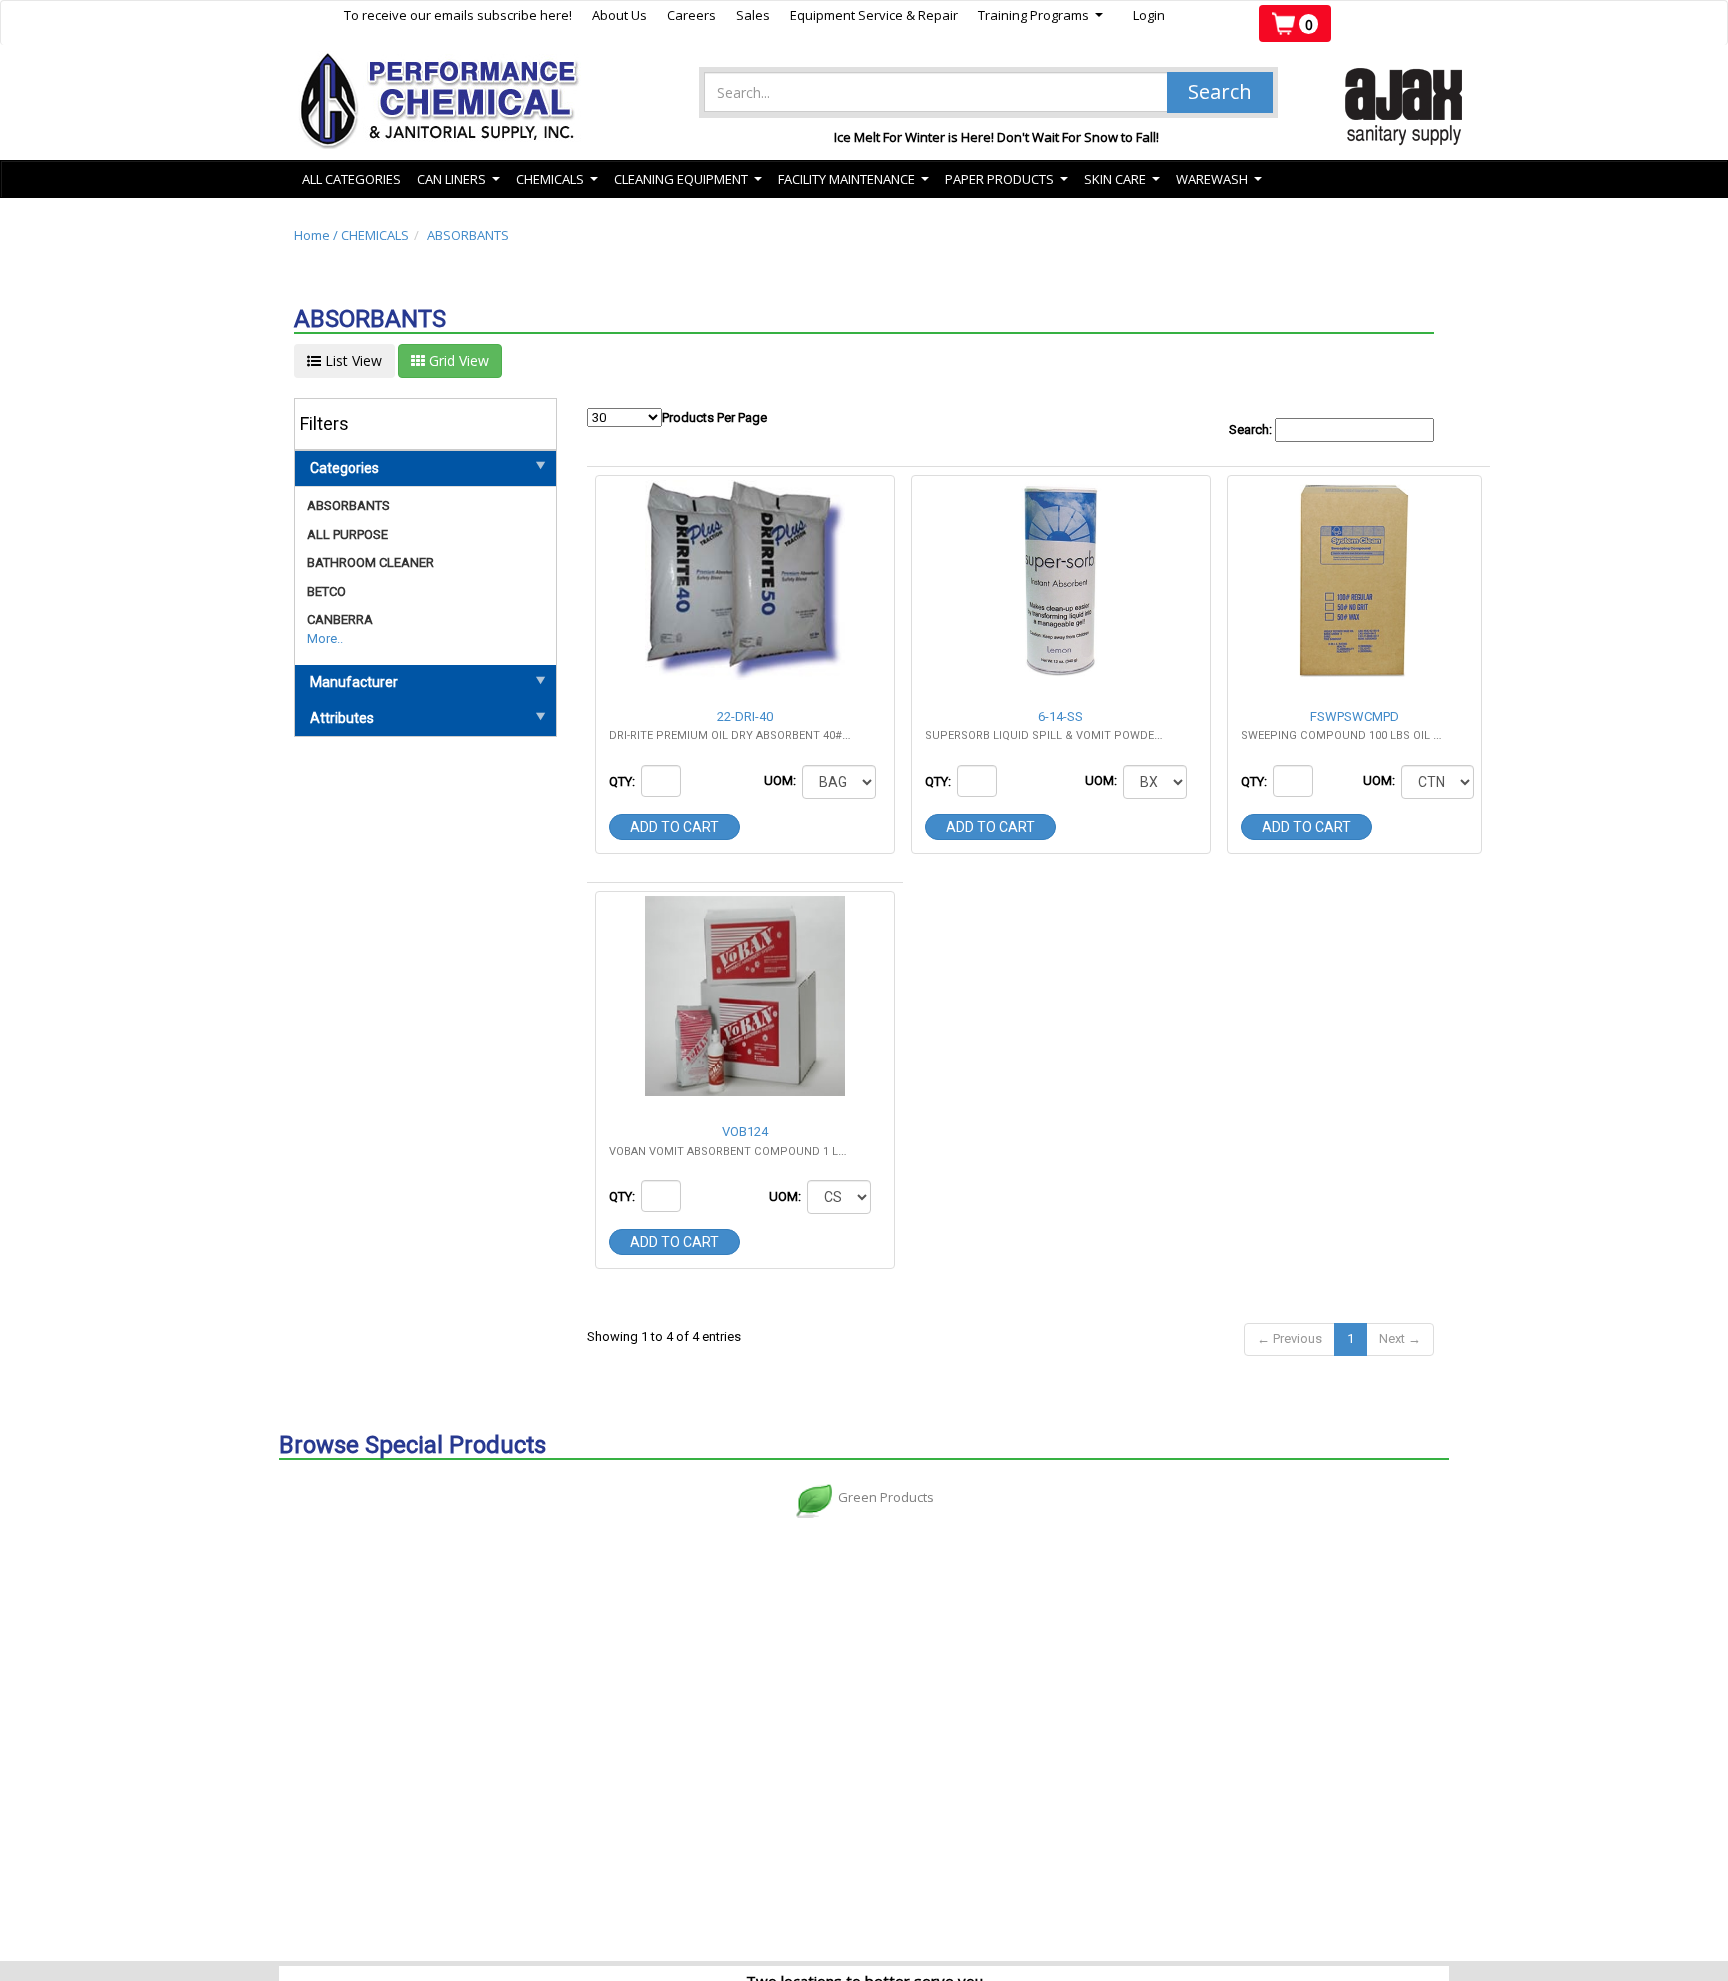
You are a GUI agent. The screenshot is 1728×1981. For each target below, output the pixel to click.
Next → (1400, 1338)
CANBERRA (340, 619)
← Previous (1289, 1338)
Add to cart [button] (674, 827)
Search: (1252, 429)
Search (1220, 91)
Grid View (457, 360)
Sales (753, 15)
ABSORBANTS (468, 235)
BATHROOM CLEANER (370, 562)
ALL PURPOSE (347, 534)
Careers (691, 15)
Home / (317, 235)
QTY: (623, 781)
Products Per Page (714, 417)
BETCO (326, 591)
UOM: (781, 780)
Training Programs (1040, 15)
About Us (619, 15)
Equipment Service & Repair (874, 15)
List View (351, 360)
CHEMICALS (375, 235)
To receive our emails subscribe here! (458, 15)
